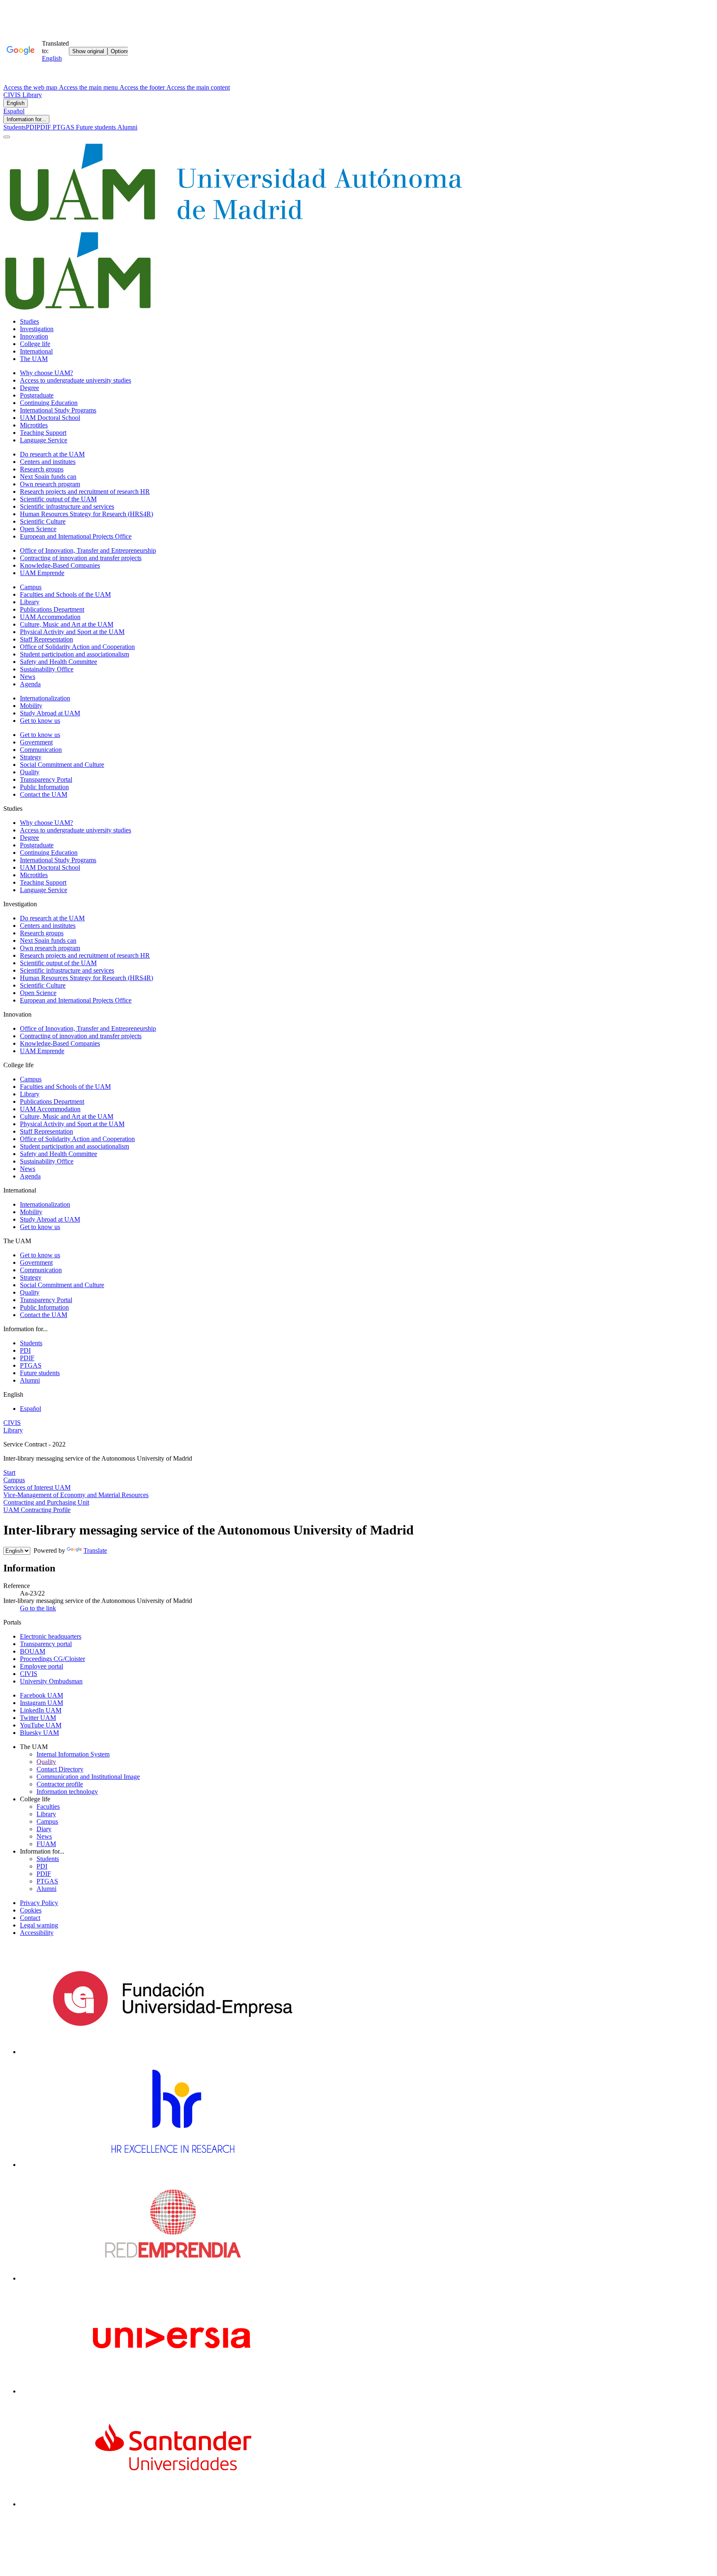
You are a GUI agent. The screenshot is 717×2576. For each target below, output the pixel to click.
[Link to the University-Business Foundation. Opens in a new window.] (172, 2052)
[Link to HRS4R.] (172, 2165)
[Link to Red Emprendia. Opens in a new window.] (173, 2278)
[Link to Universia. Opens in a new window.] (172, 2391)
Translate (95, 1550)
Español (14, 111)
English (16, 103)
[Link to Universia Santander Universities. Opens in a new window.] (172, 2504)
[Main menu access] (7, 137)
